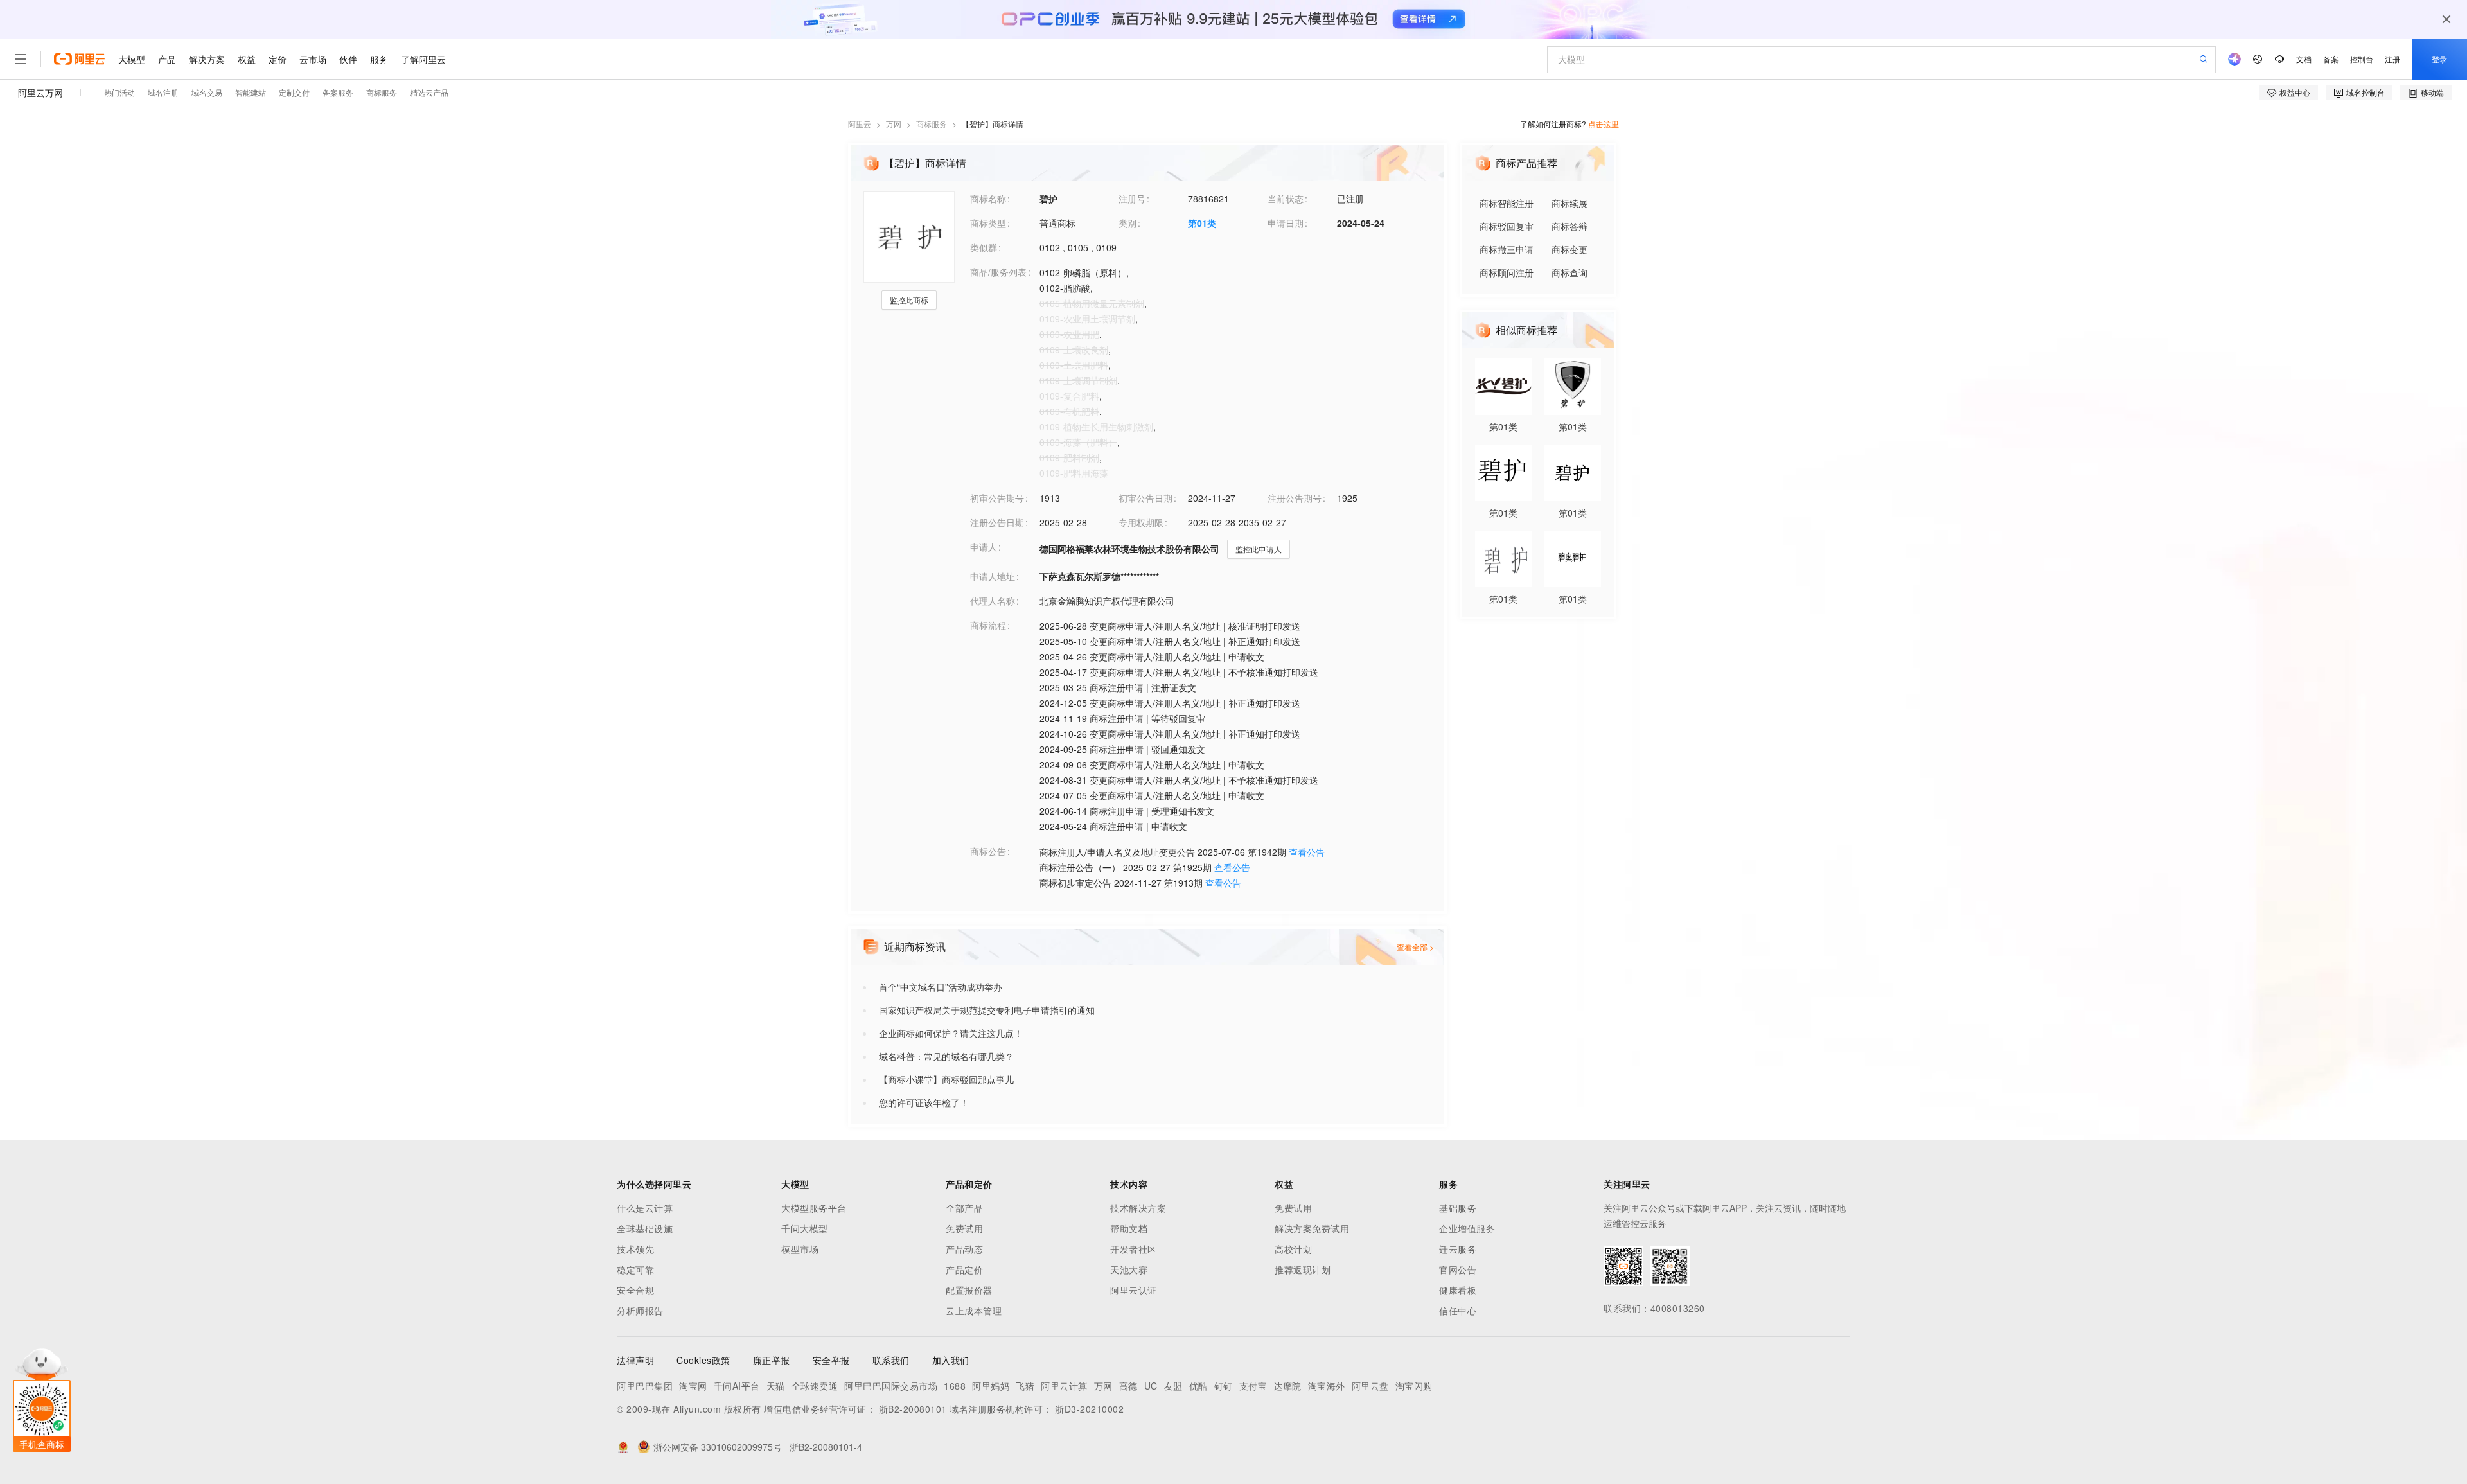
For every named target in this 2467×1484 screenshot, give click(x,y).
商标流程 (988, 625)
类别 (1127, 223)
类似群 (984, 247)
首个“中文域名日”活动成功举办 (941, 987)
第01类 (1202, 223)
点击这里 (1604, 124)
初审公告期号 (997, 498)
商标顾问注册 (1507, 272)
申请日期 (1286, 223)
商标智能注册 (1507, 203)
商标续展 (1570, 203)
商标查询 (1570, 272)
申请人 (984, 547)
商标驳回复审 (1507, 226)
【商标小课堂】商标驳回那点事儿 (946, 1079)
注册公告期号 (1295, 498)
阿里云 (860, 124)
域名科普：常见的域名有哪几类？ (946, 1056)
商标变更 (1570, 249)
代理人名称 (993, 601)
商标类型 (988, 223)
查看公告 (1307, 852)
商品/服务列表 (998, 272)
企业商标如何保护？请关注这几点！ (951, 1033)
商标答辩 (1570, 226)
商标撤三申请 (1507, 249)
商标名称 (988, 199)
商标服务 (932, 124)
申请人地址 (993, 576)
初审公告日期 (1145, 498)
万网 (894, 124)
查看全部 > (1415, 947)
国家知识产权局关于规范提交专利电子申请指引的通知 (987, 1010)
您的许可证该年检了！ (924, 1102)
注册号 (1132, 199)
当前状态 (1286, 199)
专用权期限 (1141, 522)
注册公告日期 (997, 522)
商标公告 (988, 851)
